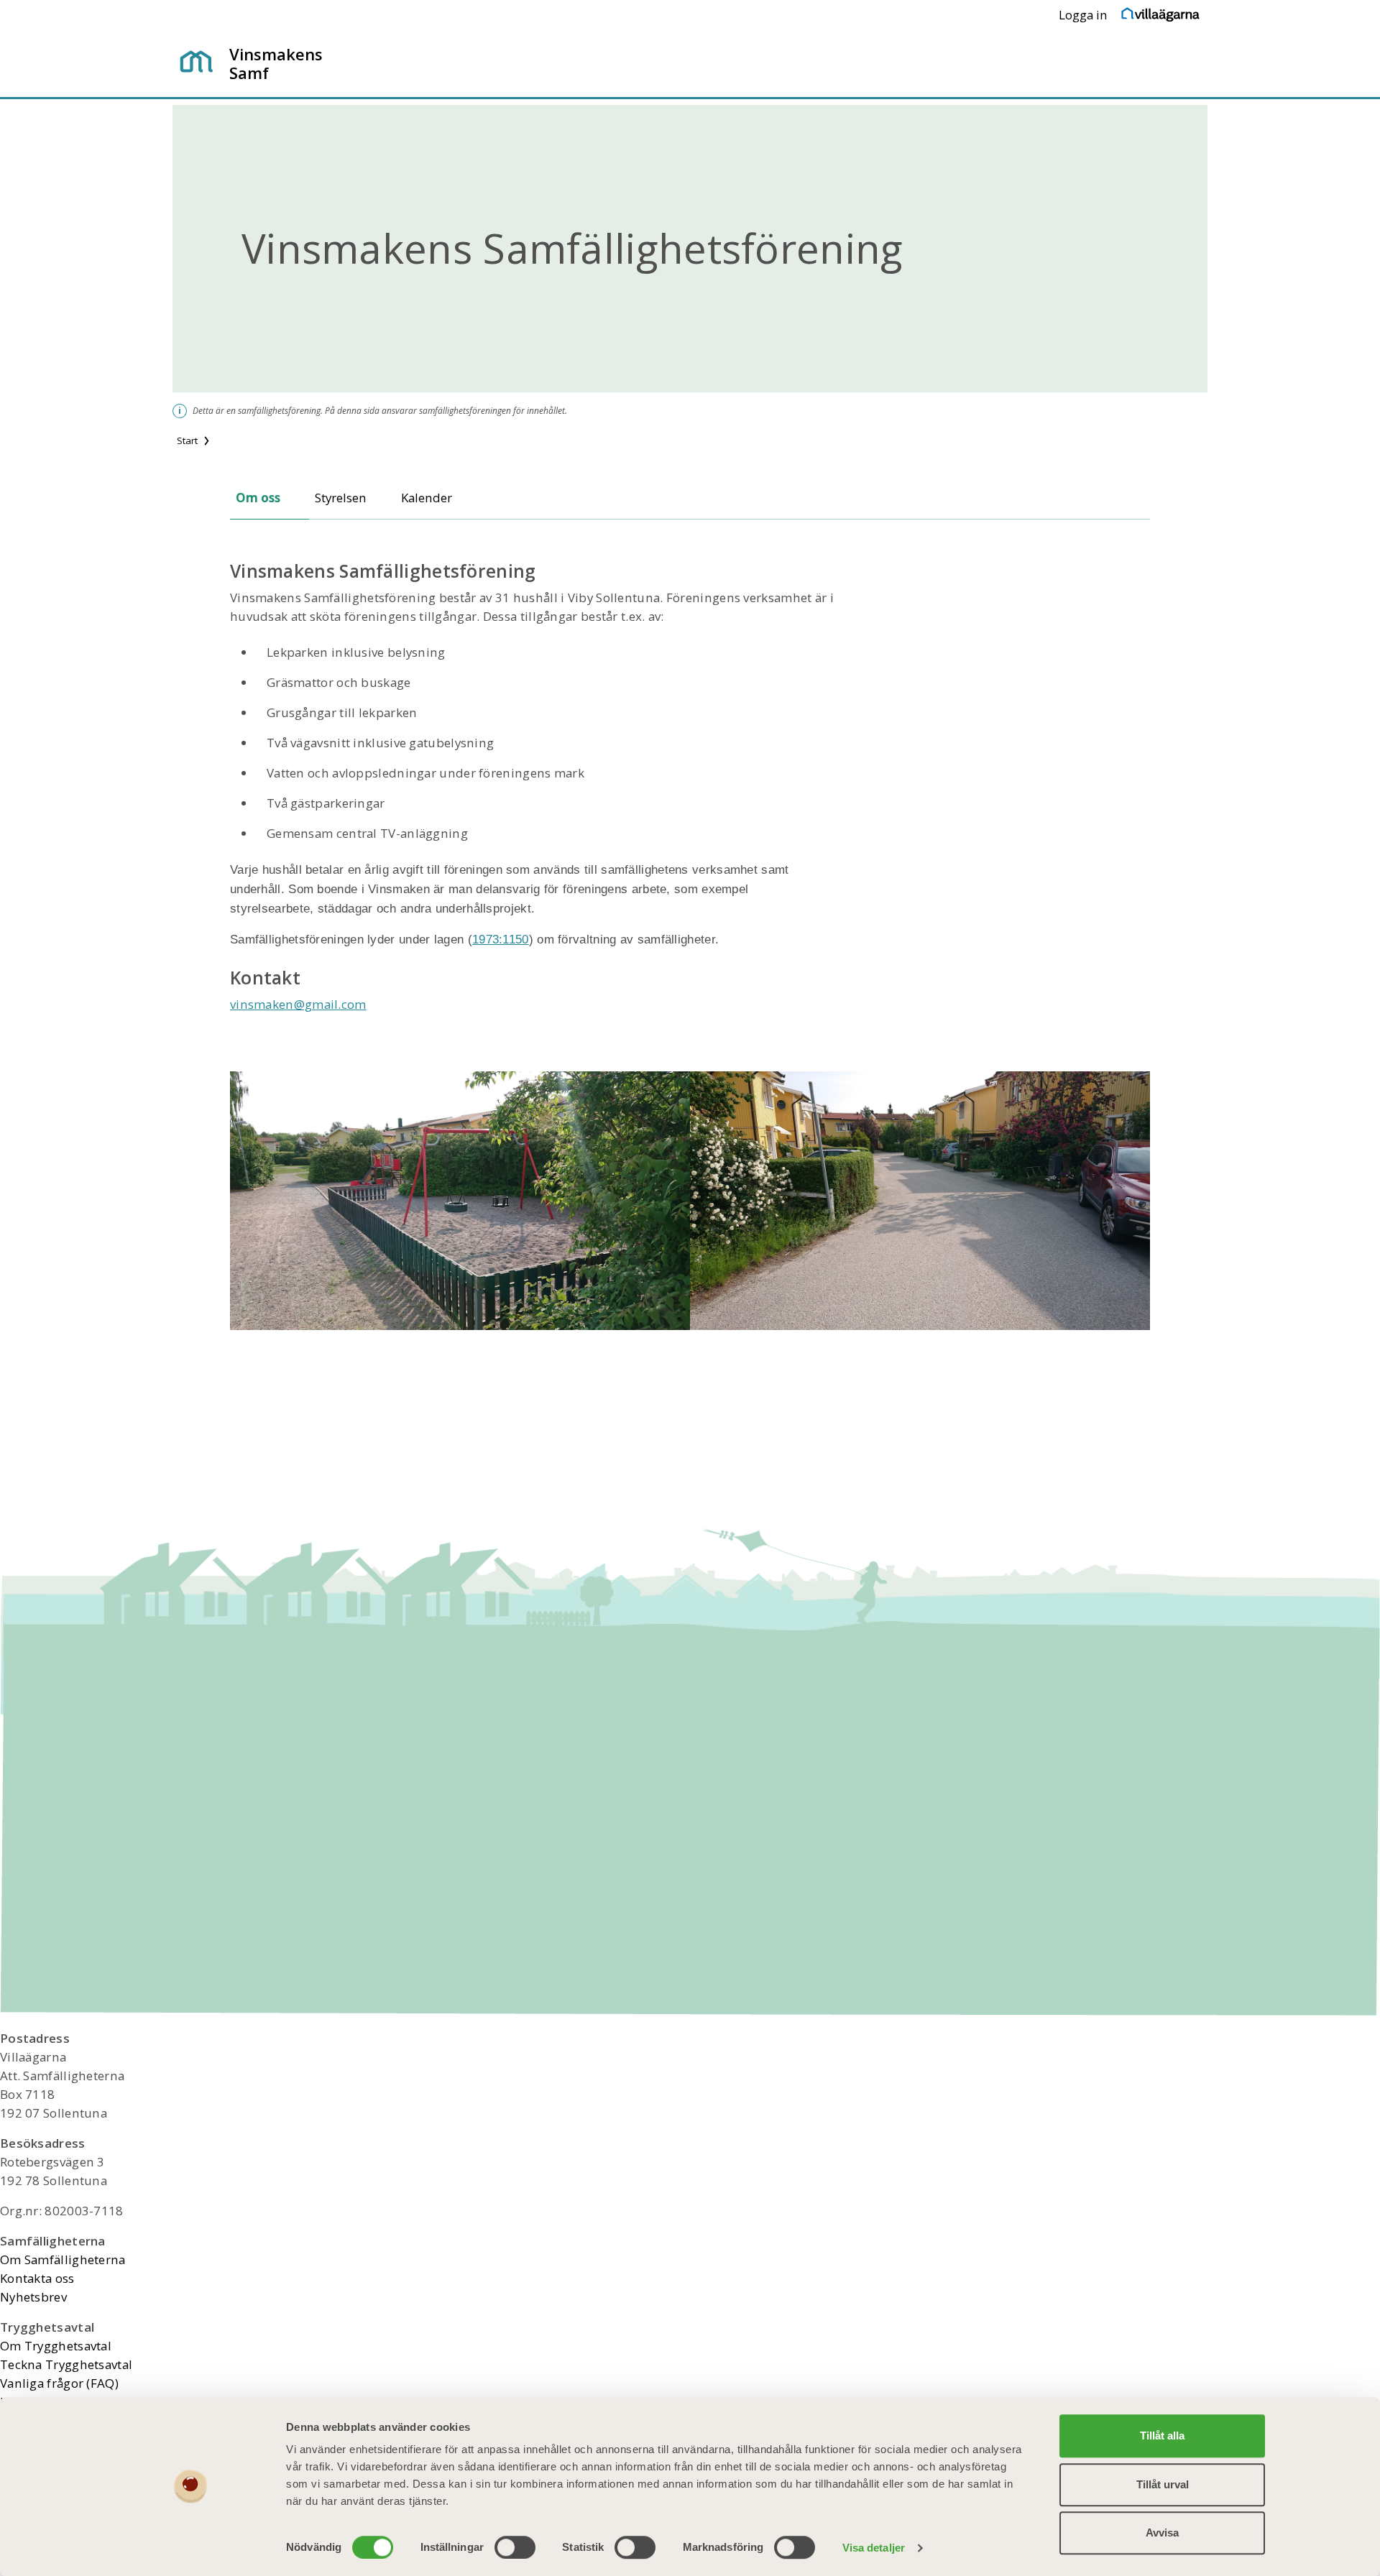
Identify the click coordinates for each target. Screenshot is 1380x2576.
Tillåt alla (1162, 2436)
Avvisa (1162, 2533)
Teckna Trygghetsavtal (66, 2364)
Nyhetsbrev (33, 2297)
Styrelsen (341, 498)
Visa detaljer (874, 2548)
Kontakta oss (37, 2278)
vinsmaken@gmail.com (298, 1004)
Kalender (427, 498)
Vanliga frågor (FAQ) (59, 2383)
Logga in (1083, 15)
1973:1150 (501, 940)
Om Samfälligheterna (63, 2259)
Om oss (258, 498)
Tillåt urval (1163, 2484)
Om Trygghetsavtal (56, 2346)
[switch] (515, 2547)
